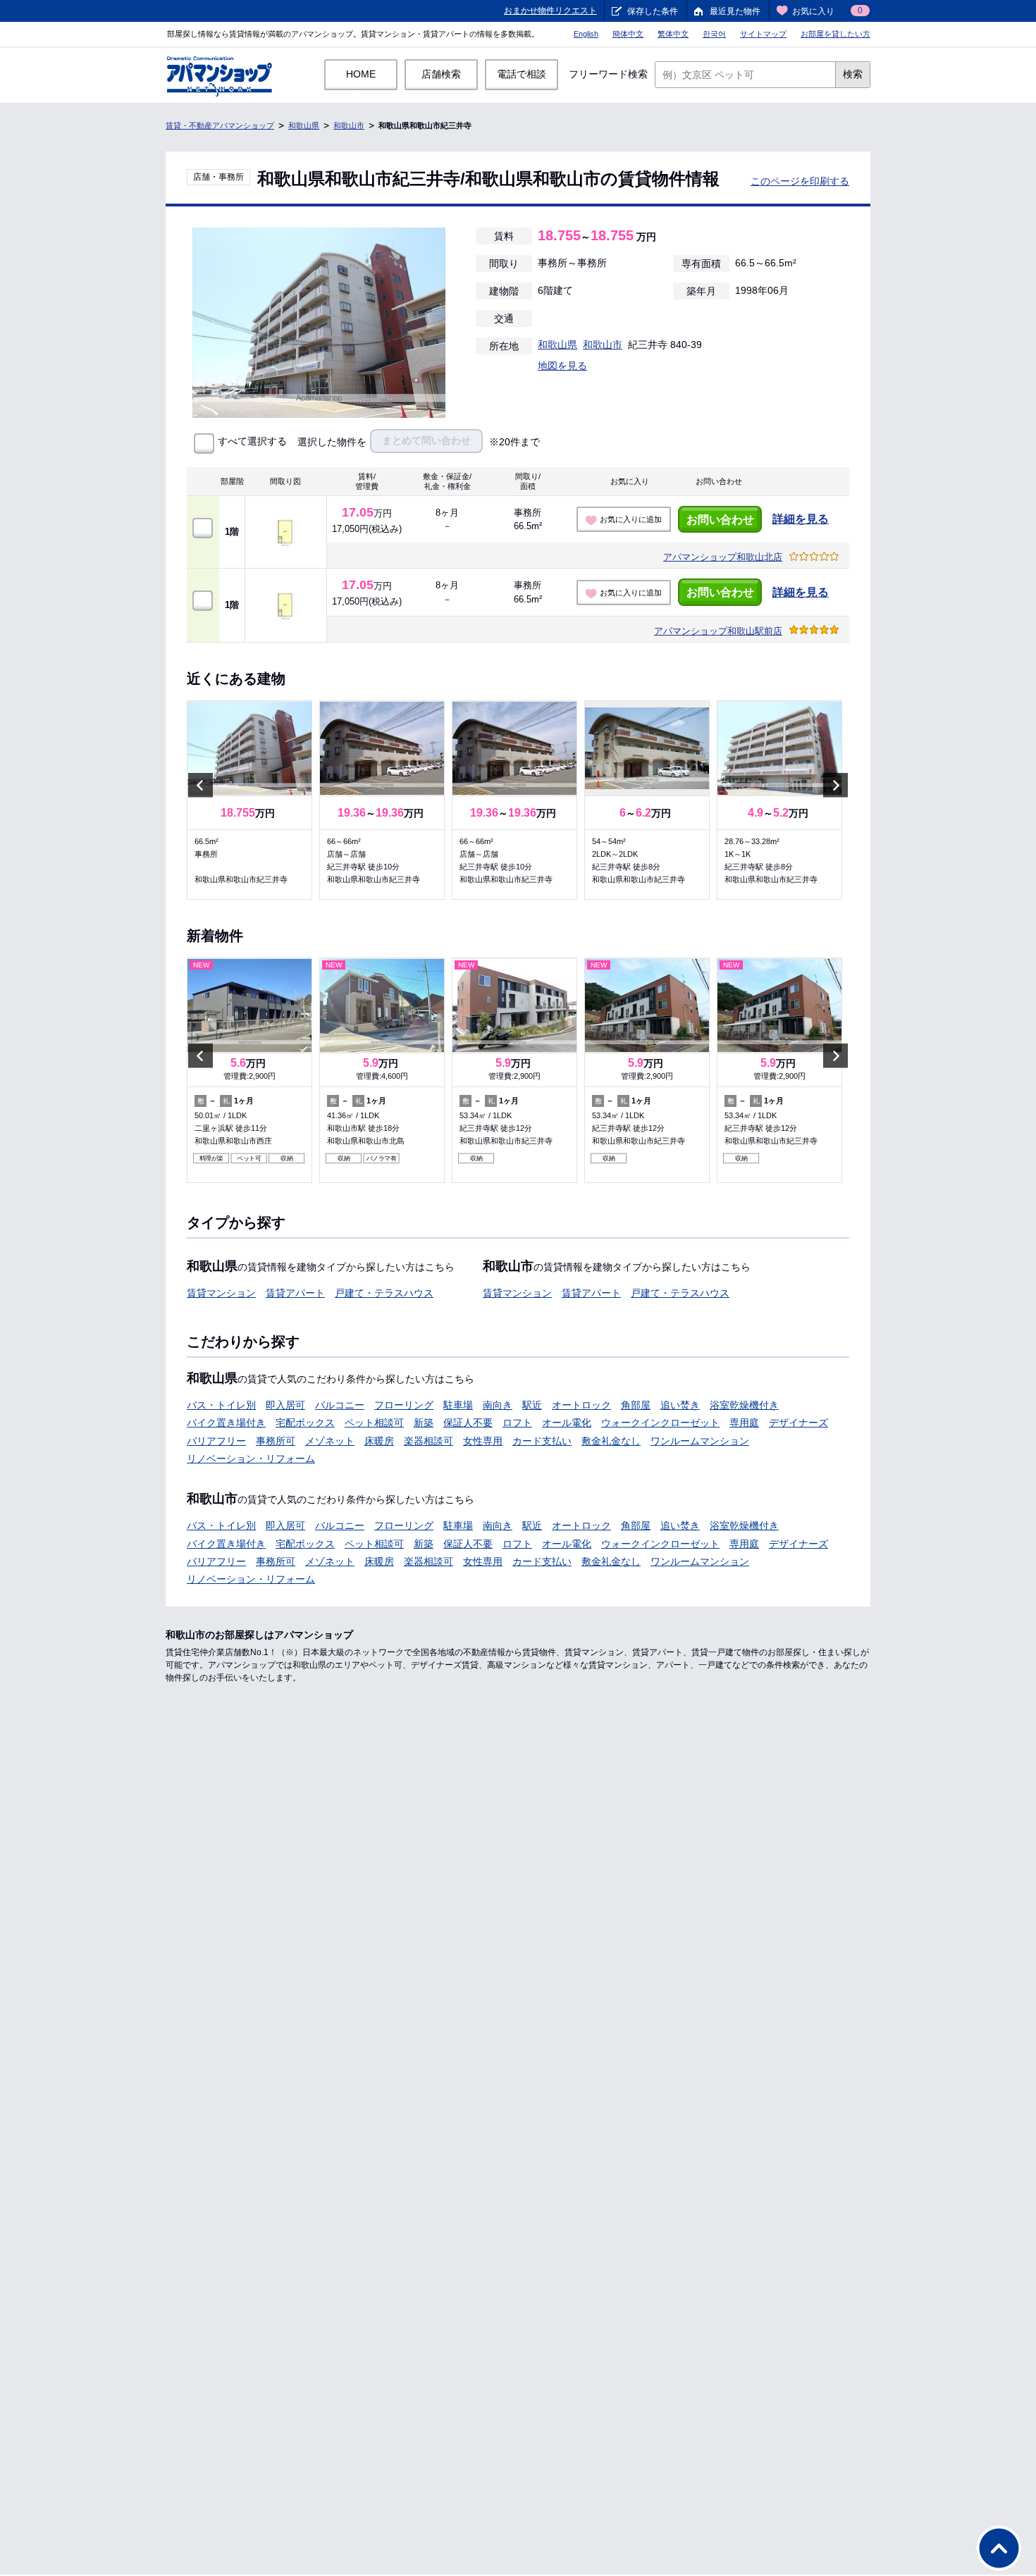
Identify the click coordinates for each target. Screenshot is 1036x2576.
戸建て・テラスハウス (384, 1293)
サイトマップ (763, 34)
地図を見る (562, 366)
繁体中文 (673, 34)
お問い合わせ (720, 520)
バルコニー (340, 1405)
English (586, 34)
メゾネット (330, 1441)
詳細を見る (801, 519)
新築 (424, 1423)
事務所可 (276, 1441)
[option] (249, 800)
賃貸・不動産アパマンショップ (220, 125)
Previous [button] (201, 785)
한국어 (714, 34)
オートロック (581, 1405)
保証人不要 (468, 1423)
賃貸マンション (221, 1293)
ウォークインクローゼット (660, 1423)
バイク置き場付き (226, 1423)
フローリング (404, 1405)
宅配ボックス (305, 1423)
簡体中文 (628, 34)
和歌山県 (304, 125)
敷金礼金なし (611, 1441)
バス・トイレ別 (221, 1405)
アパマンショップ (723, 557)
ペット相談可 (374, 1423)
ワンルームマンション (700, 1441)
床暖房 (379, 1441)
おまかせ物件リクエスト (550, 11)
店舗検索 (441, 74)
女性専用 (483, 1441)
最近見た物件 (735, 11)
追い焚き (680, 1405)
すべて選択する (252, 441)
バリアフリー (216, 1441)
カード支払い (542, 1441)
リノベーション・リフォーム (251, 1459)
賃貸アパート (295, 1293)
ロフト (517, 1423)
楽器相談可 (428, 1441)
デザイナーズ (798, 1423)
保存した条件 (653, 11)
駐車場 (458, 1405)
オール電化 (567, 1423)
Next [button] (835, 785)
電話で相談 (522, 74)
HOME (361, 74)
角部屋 (636, 1405)
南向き (498, 1405)
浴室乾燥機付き (744, 1405)
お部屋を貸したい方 (835, 34)
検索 (853, 74)
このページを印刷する (800, 181)
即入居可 (285, 1405)
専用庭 (744, 1423)
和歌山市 (349, 125)
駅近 (532, 1405)
